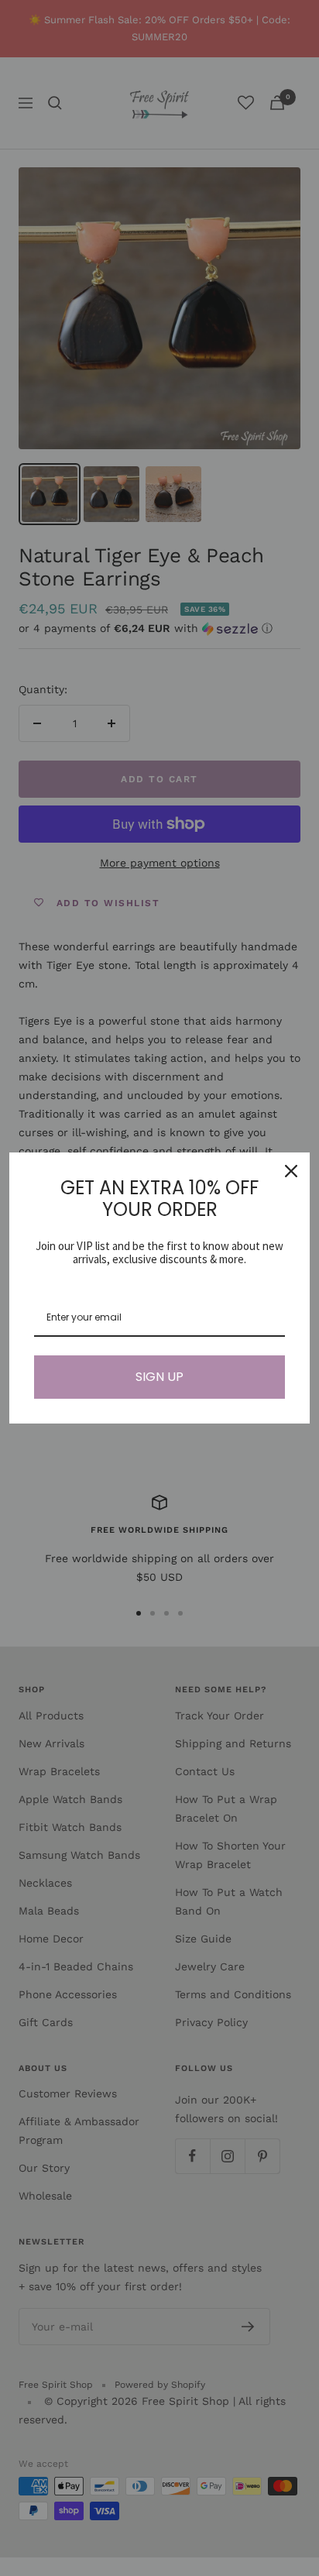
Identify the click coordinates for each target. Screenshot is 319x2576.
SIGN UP (159, 1377)
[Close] (291, 1171)
